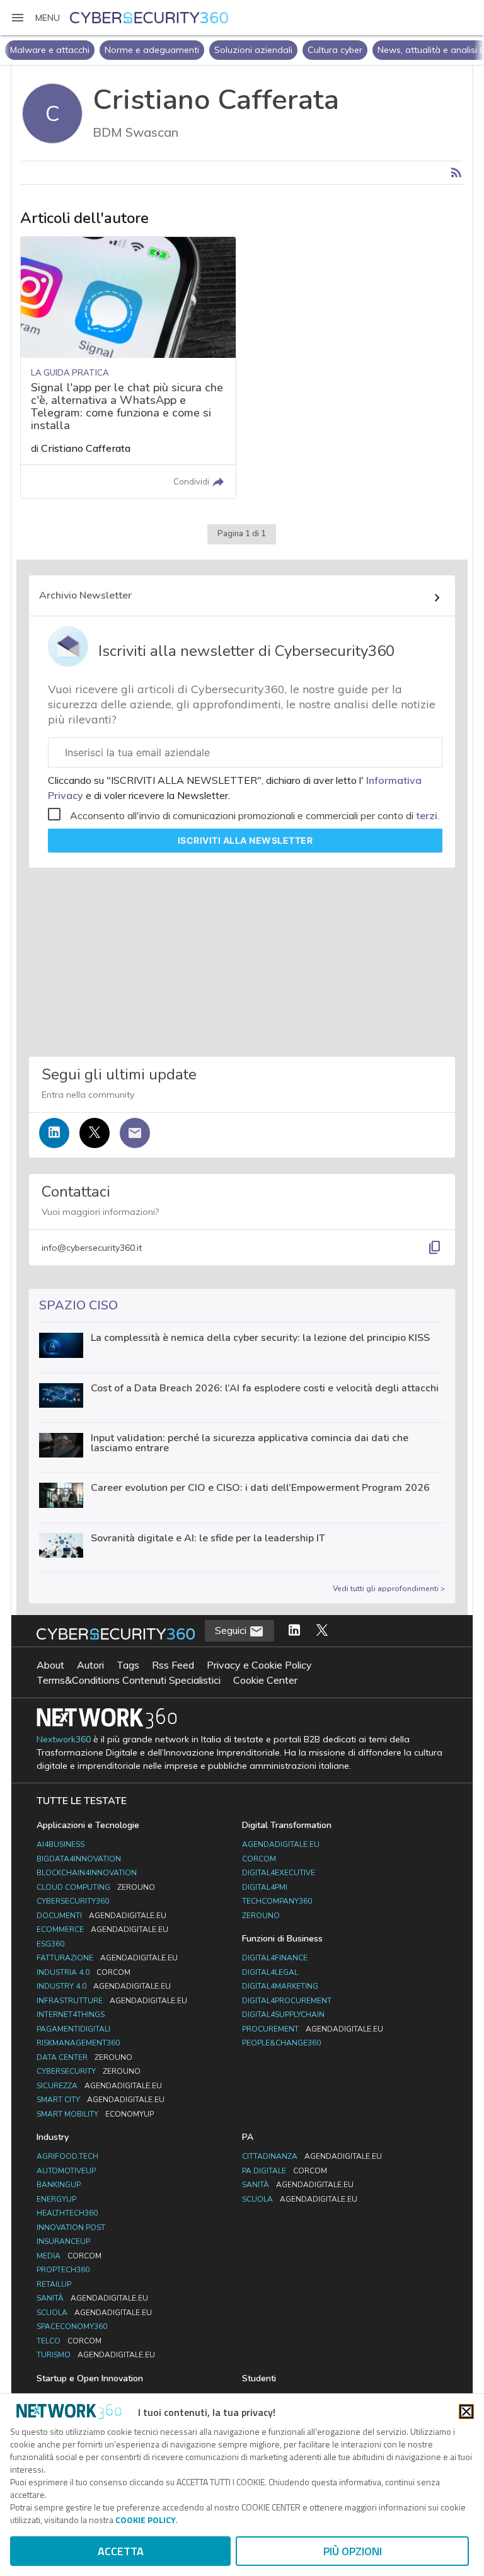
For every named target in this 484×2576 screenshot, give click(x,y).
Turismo (96, 2355)
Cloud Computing (96, 1887)
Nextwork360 (64, 1739)
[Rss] (456, 173)
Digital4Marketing (280, 1986)
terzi (427, 815)
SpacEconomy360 (72, 2326)
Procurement (313, 2029)
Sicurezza (99, 2086)
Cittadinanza (312, 2156)
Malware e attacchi (50, 50)
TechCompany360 (277, 1901)
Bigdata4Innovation (79, 1859)
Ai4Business (60, 1844)
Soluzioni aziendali (253, 50)
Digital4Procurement (287, 2001)
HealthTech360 (67, 2213)
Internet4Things (71, 2015)
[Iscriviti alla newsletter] (135, 1133)
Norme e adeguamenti (152, 50)
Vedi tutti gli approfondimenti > (389, 1589)
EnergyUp (56, 2199)
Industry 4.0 (104, 1986)
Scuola (94, 2313)
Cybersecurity (89, 2071)
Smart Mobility (95, 2114)
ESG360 (50, 1944)
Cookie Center (265, 1680)
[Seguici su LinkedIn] (54, 1133)
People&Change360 (281, 2043)
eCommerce (102, 1929)
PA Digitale (285, 2171)
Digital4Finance (275, 1958)
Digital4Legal (270, 1972)
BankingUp (59, 2185)
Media (69, 2256)
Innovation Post (71, 2228)
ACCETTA (121, 2551)
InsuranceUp (63, 2241)
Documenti (101, 1916)
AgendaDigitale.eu (281, 1844)
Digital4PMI (265, 1887)
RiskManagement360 (78, 2043)
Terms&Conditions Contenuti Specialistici (129, 1680)
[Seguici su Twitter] (95, 1133)
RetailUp (54, 2284)
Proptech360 (63, 2270)
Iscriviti (245, 840)
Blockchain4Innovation (87, 1873)
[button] (35, 18)
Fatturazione (107, 1958)
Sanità (92, 2298)
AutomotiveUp (66, 2171)
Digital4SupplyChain (283, 2015)
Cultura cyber (335, 50)
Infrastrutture (112, 2001)
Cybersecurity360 (73, 1901)
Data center (84, 2057)
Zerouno (261, 1916)
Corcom (259, 1859)
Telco (69, 2341)
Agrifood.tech (67, 2156)
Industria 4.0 (84, 1972)
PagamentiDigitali (73, 2029)
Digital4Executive (279, 1873)
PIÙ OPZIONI (353, 2551)
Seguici (232, 1630)
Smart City (101, 2100)
